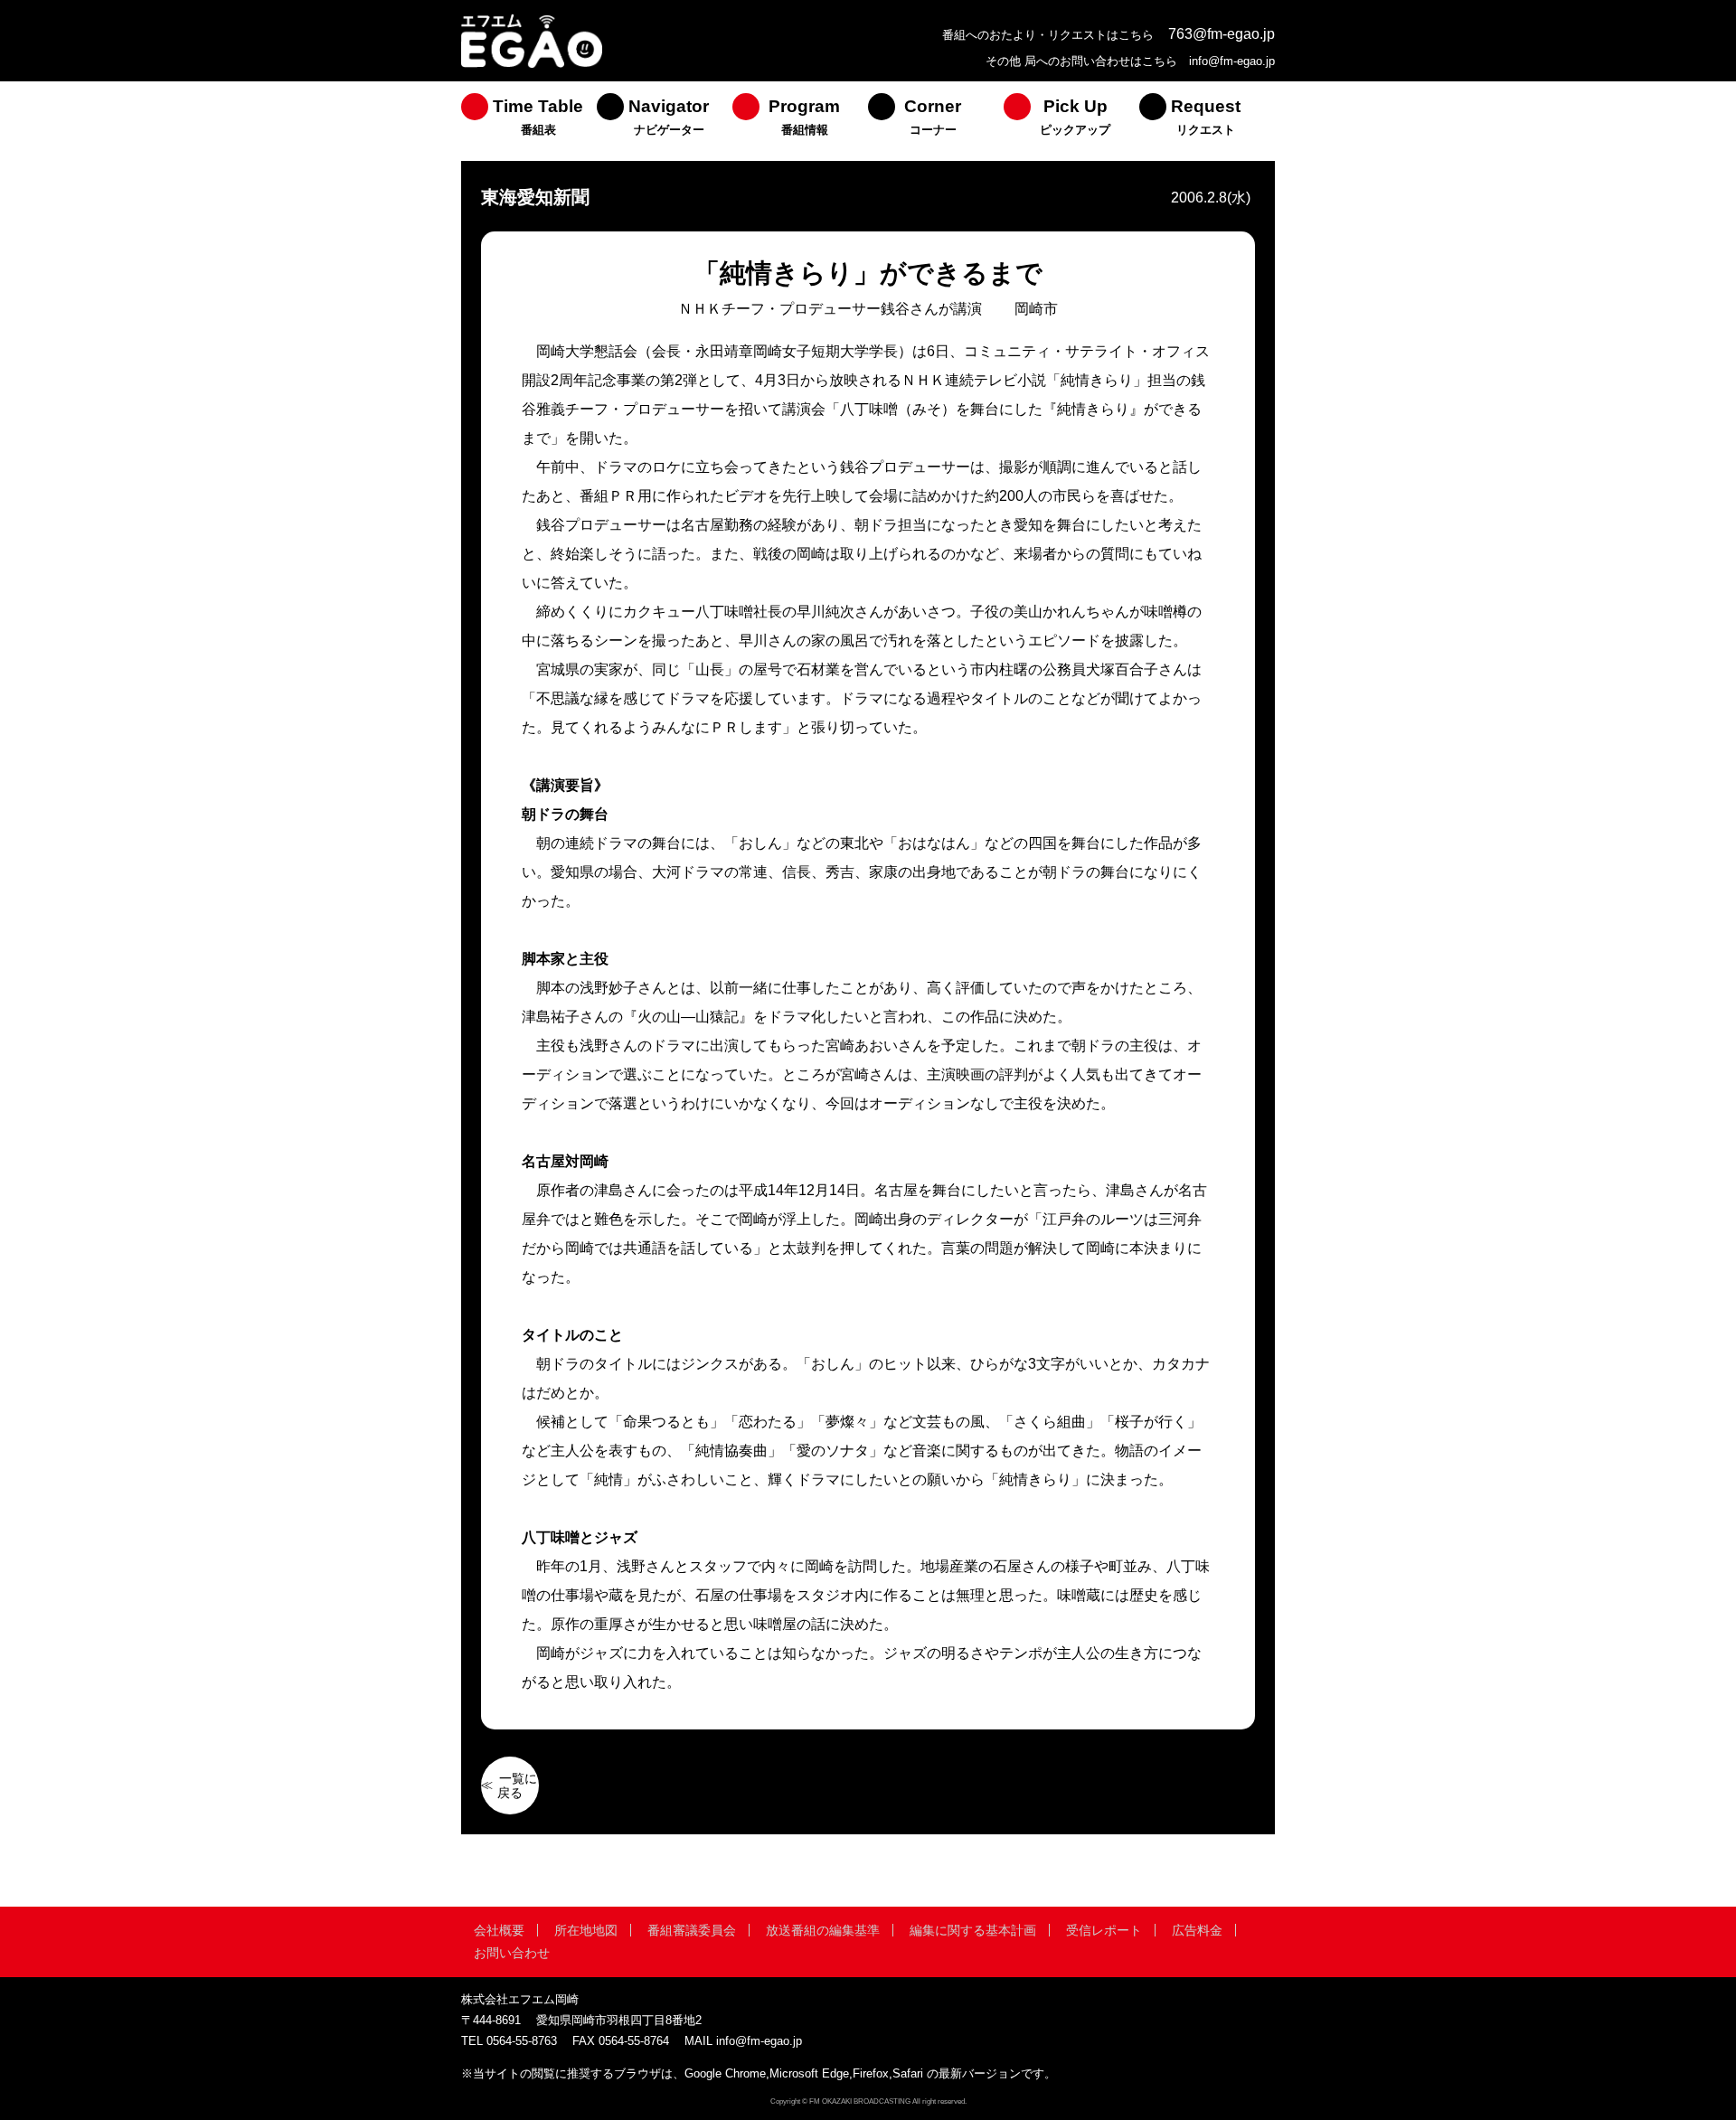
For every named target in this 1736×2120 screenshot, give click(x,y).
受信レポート (1104, 1930)
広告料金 (1197, 1930)
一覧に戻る (517, 1786)
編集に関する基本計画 (973, 1930)
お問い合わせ (512, 1953)
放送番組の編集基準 (823, 1930)
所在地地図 (586, 1930)
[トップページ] (532, 66)
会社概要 (499, 1930)
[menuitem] (529, 121)
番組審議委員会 (692, 1930)
